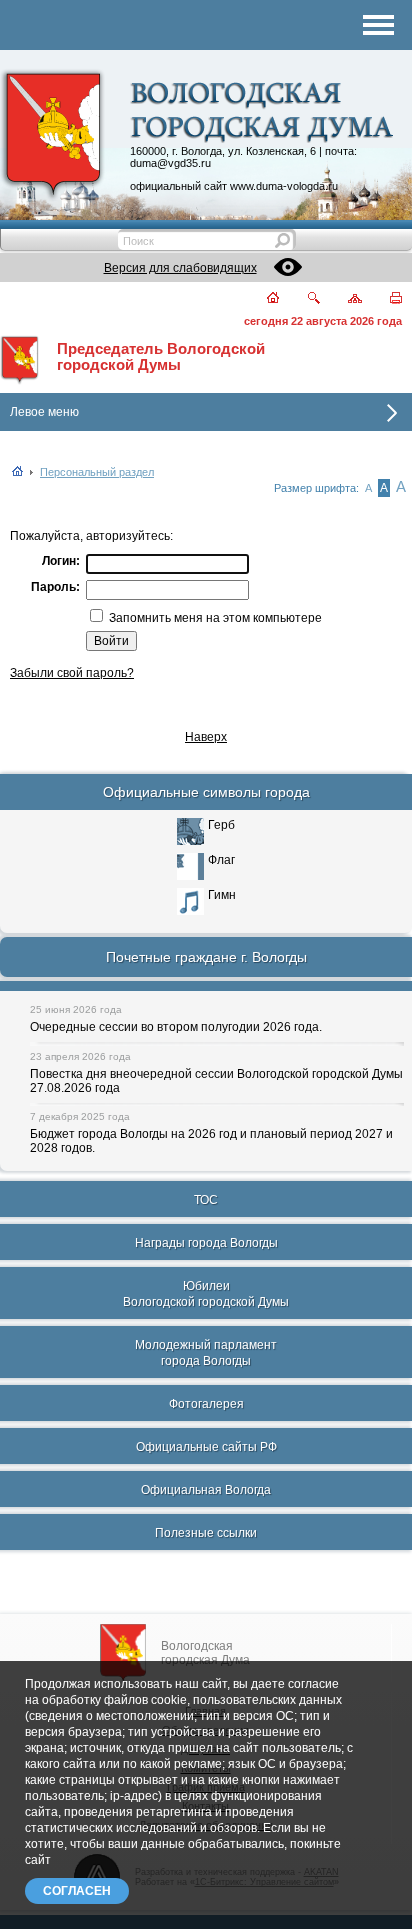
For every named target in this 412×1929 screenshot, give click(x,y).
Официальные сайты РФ (206, 1447)
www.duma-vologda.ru (284, 186)
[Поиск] (301, 299)
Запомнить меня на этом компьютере (214, 618)
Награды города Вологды (206, 1243)
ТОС (206, 1200)
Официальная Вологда (206, 1490)
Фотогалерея (206, 1404)
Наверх (206, 737)
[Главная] (261, 299)
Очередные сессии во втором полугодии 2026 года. (176, 1027)
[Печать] (384, 299)
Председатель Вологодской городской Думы (161, 357)
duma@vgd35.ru (170, 163)
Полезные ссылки (206, 1533)
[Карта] (343, 299)
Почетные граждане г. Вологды (206, 957)
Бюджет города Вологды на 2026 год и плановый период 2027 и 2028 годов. (211, 1141)
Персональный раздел (97, 472)
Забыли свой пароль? (72, 673)
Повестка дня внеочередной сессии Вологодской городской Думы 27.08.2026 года (216, 1081)
